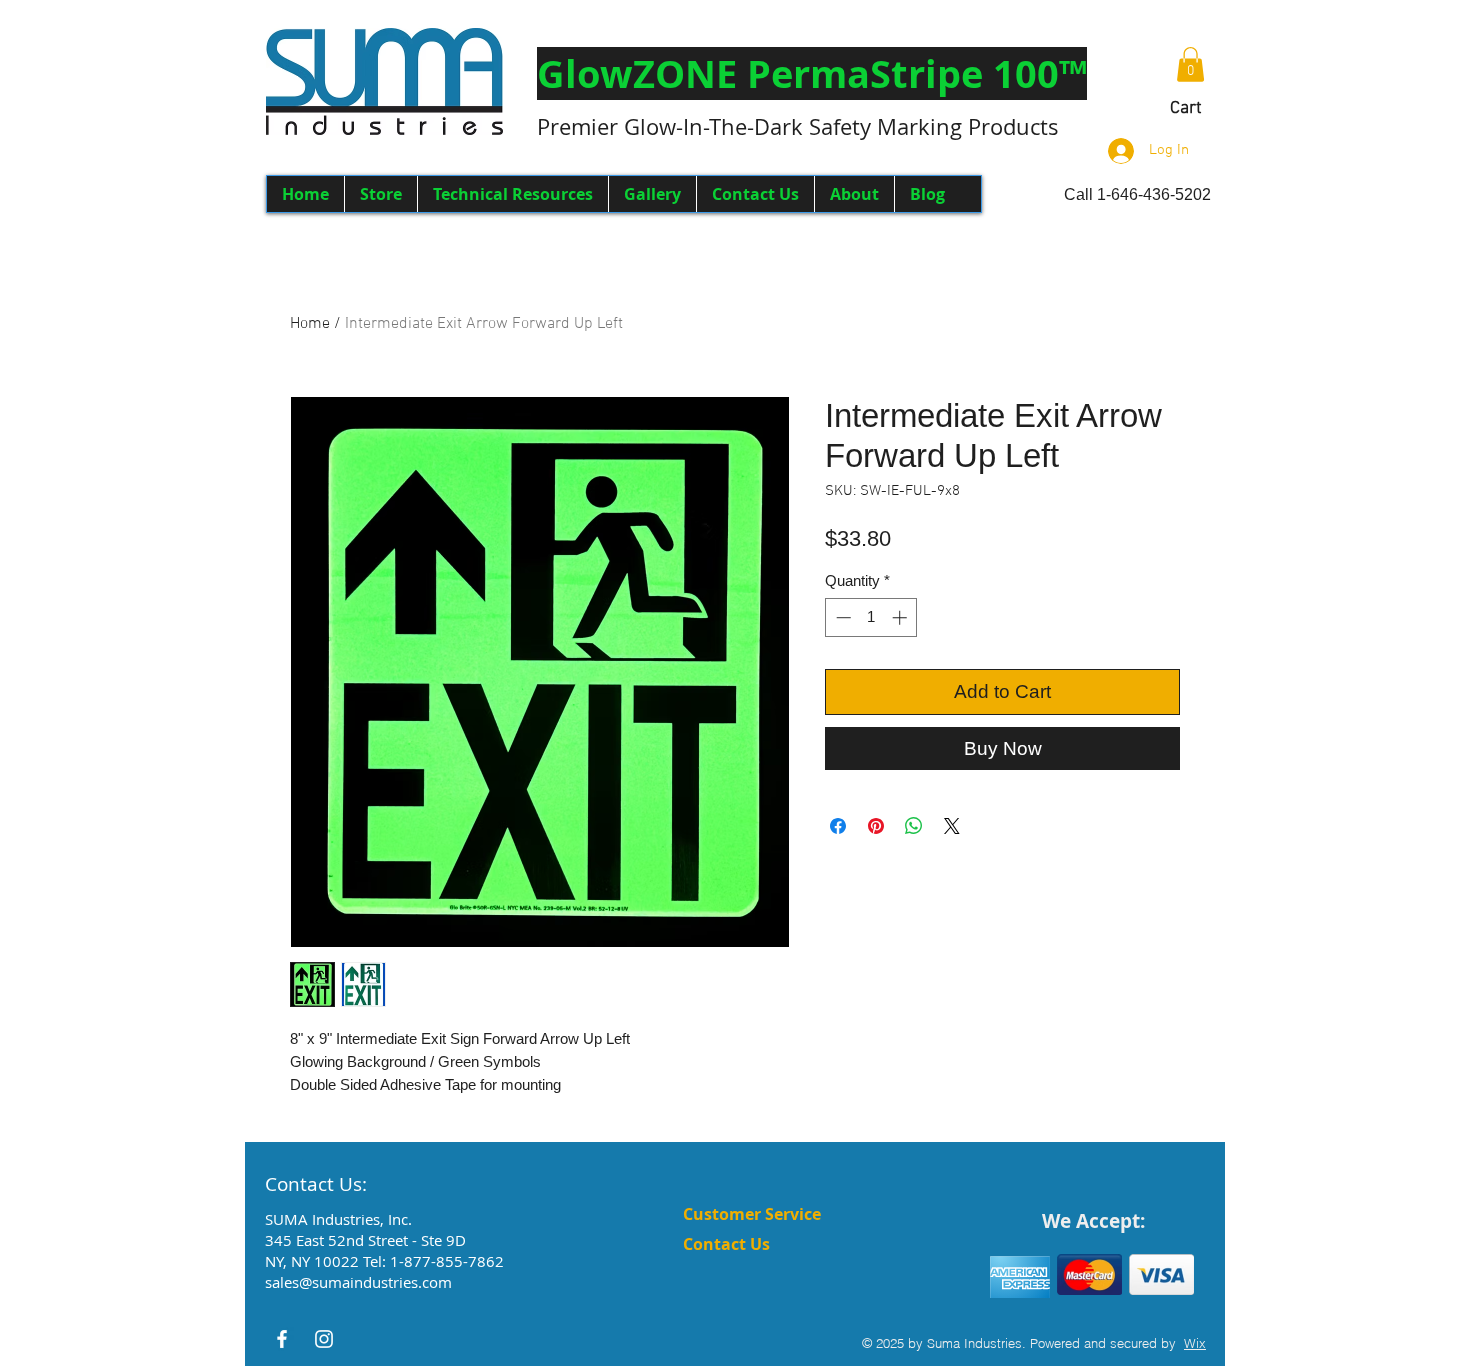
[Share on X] (952, 826)
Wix (1195, 1343)
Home (310, 324)
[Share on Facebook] (838, 826)
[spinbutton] (871, 617)
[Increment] (901, 617)
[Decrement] (841, 617)
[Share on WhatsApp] (914, 826)
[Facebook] (282, 1339)
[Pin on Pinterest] (876, 826)
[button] (812, 73)
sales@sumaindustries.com (358, 1282)
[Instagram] (324, 1339)
